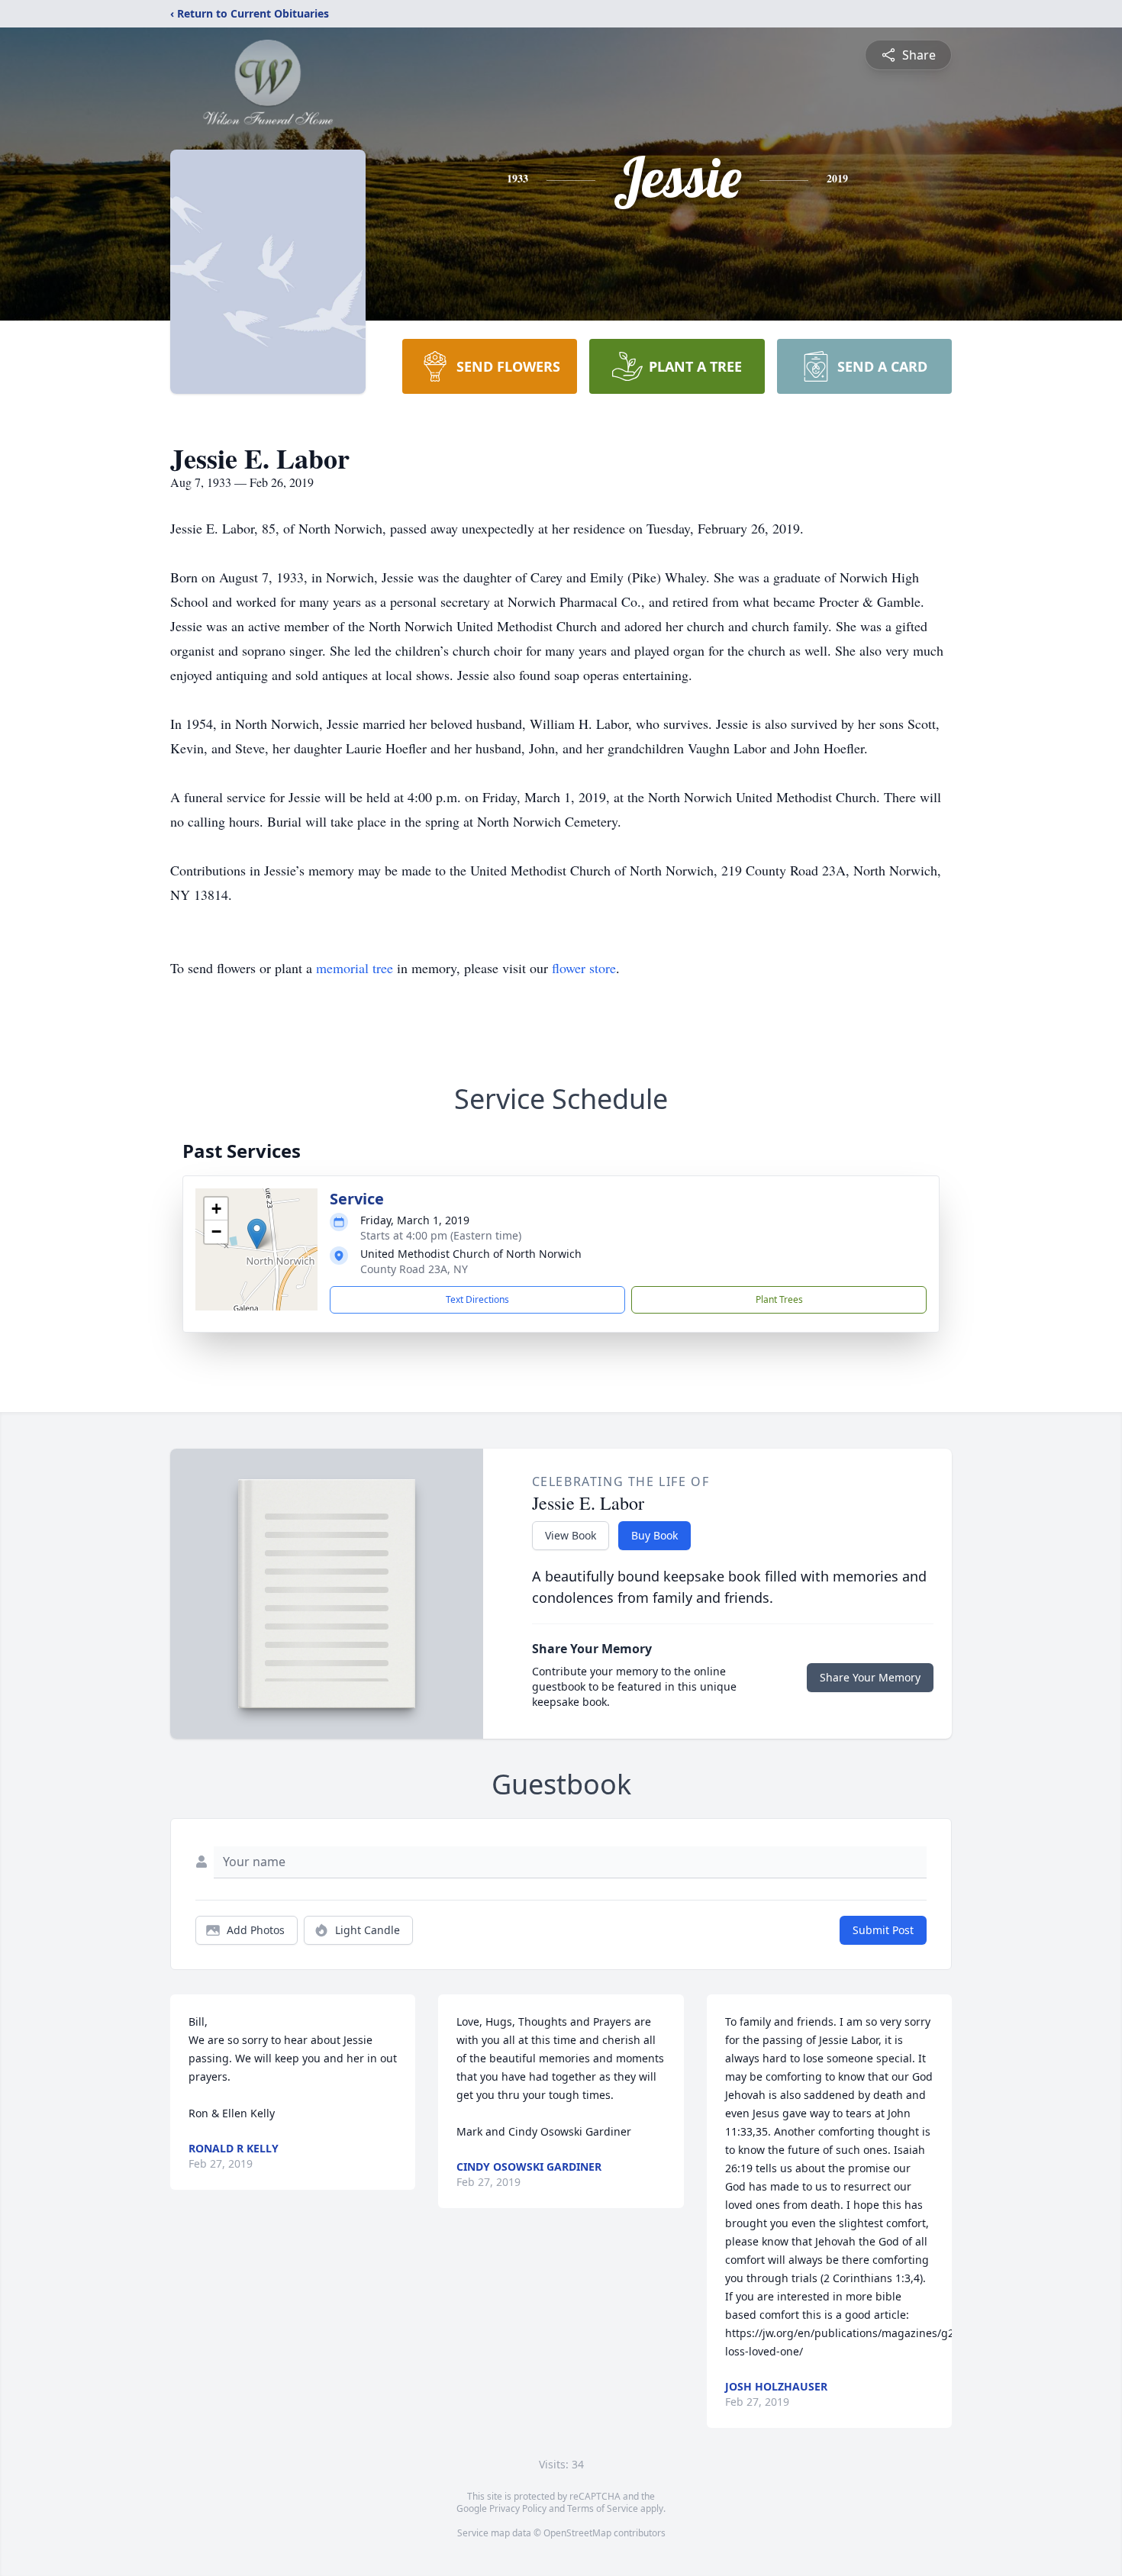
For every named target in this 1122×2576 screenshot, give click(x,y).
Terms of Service (603, 2508)
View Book (571, 1535)
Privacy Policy (518, 2508)
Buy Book (654, 1535)
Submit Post (883, 1930)
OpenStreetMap (577, 2533)
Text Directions (477, 1299)
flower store (584, 968)
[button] (257, 1234)
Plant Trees (779, 1299)
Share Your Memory (870, 1677)
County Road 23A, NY (414, 1269)
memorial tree (355, 968)
